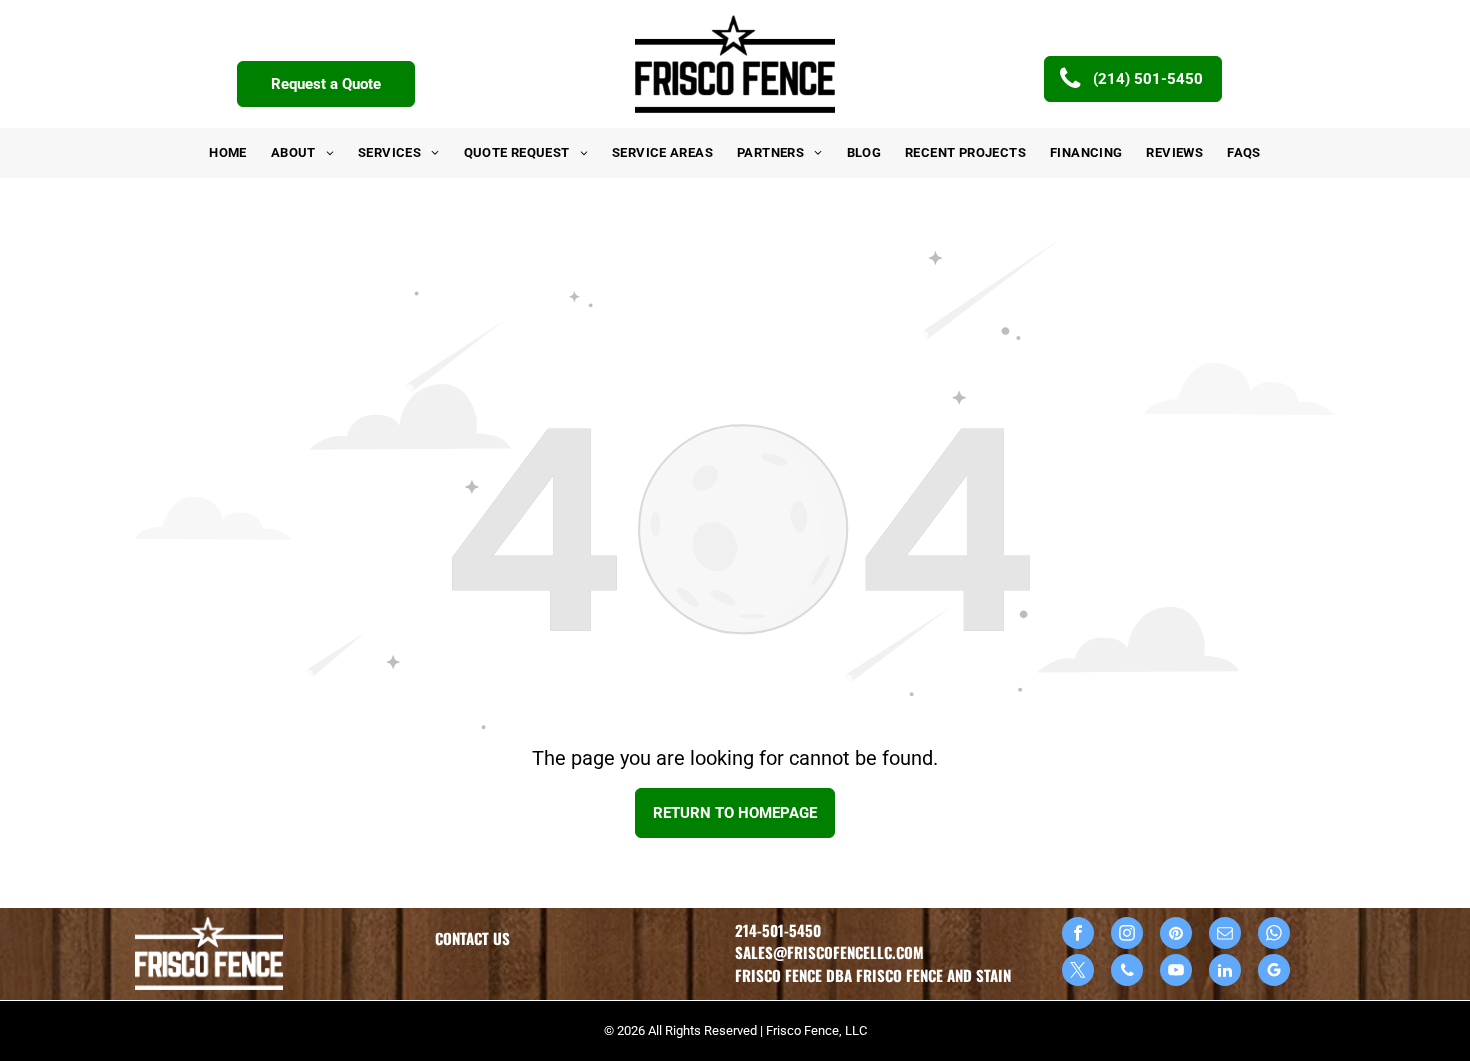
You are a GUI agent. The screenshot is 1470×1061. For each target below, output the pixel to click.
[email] (1225, 935)
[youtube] (1176, 972)
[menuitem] (228, 153)
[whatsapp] (1274, 935)
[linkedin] (1225, 972)
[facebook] (1078, 935)
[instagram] (1127, 935)
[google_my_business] (1274, 972)
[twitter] (1078, 972)
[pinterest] (1176, 935)
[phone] (1127, 972)
